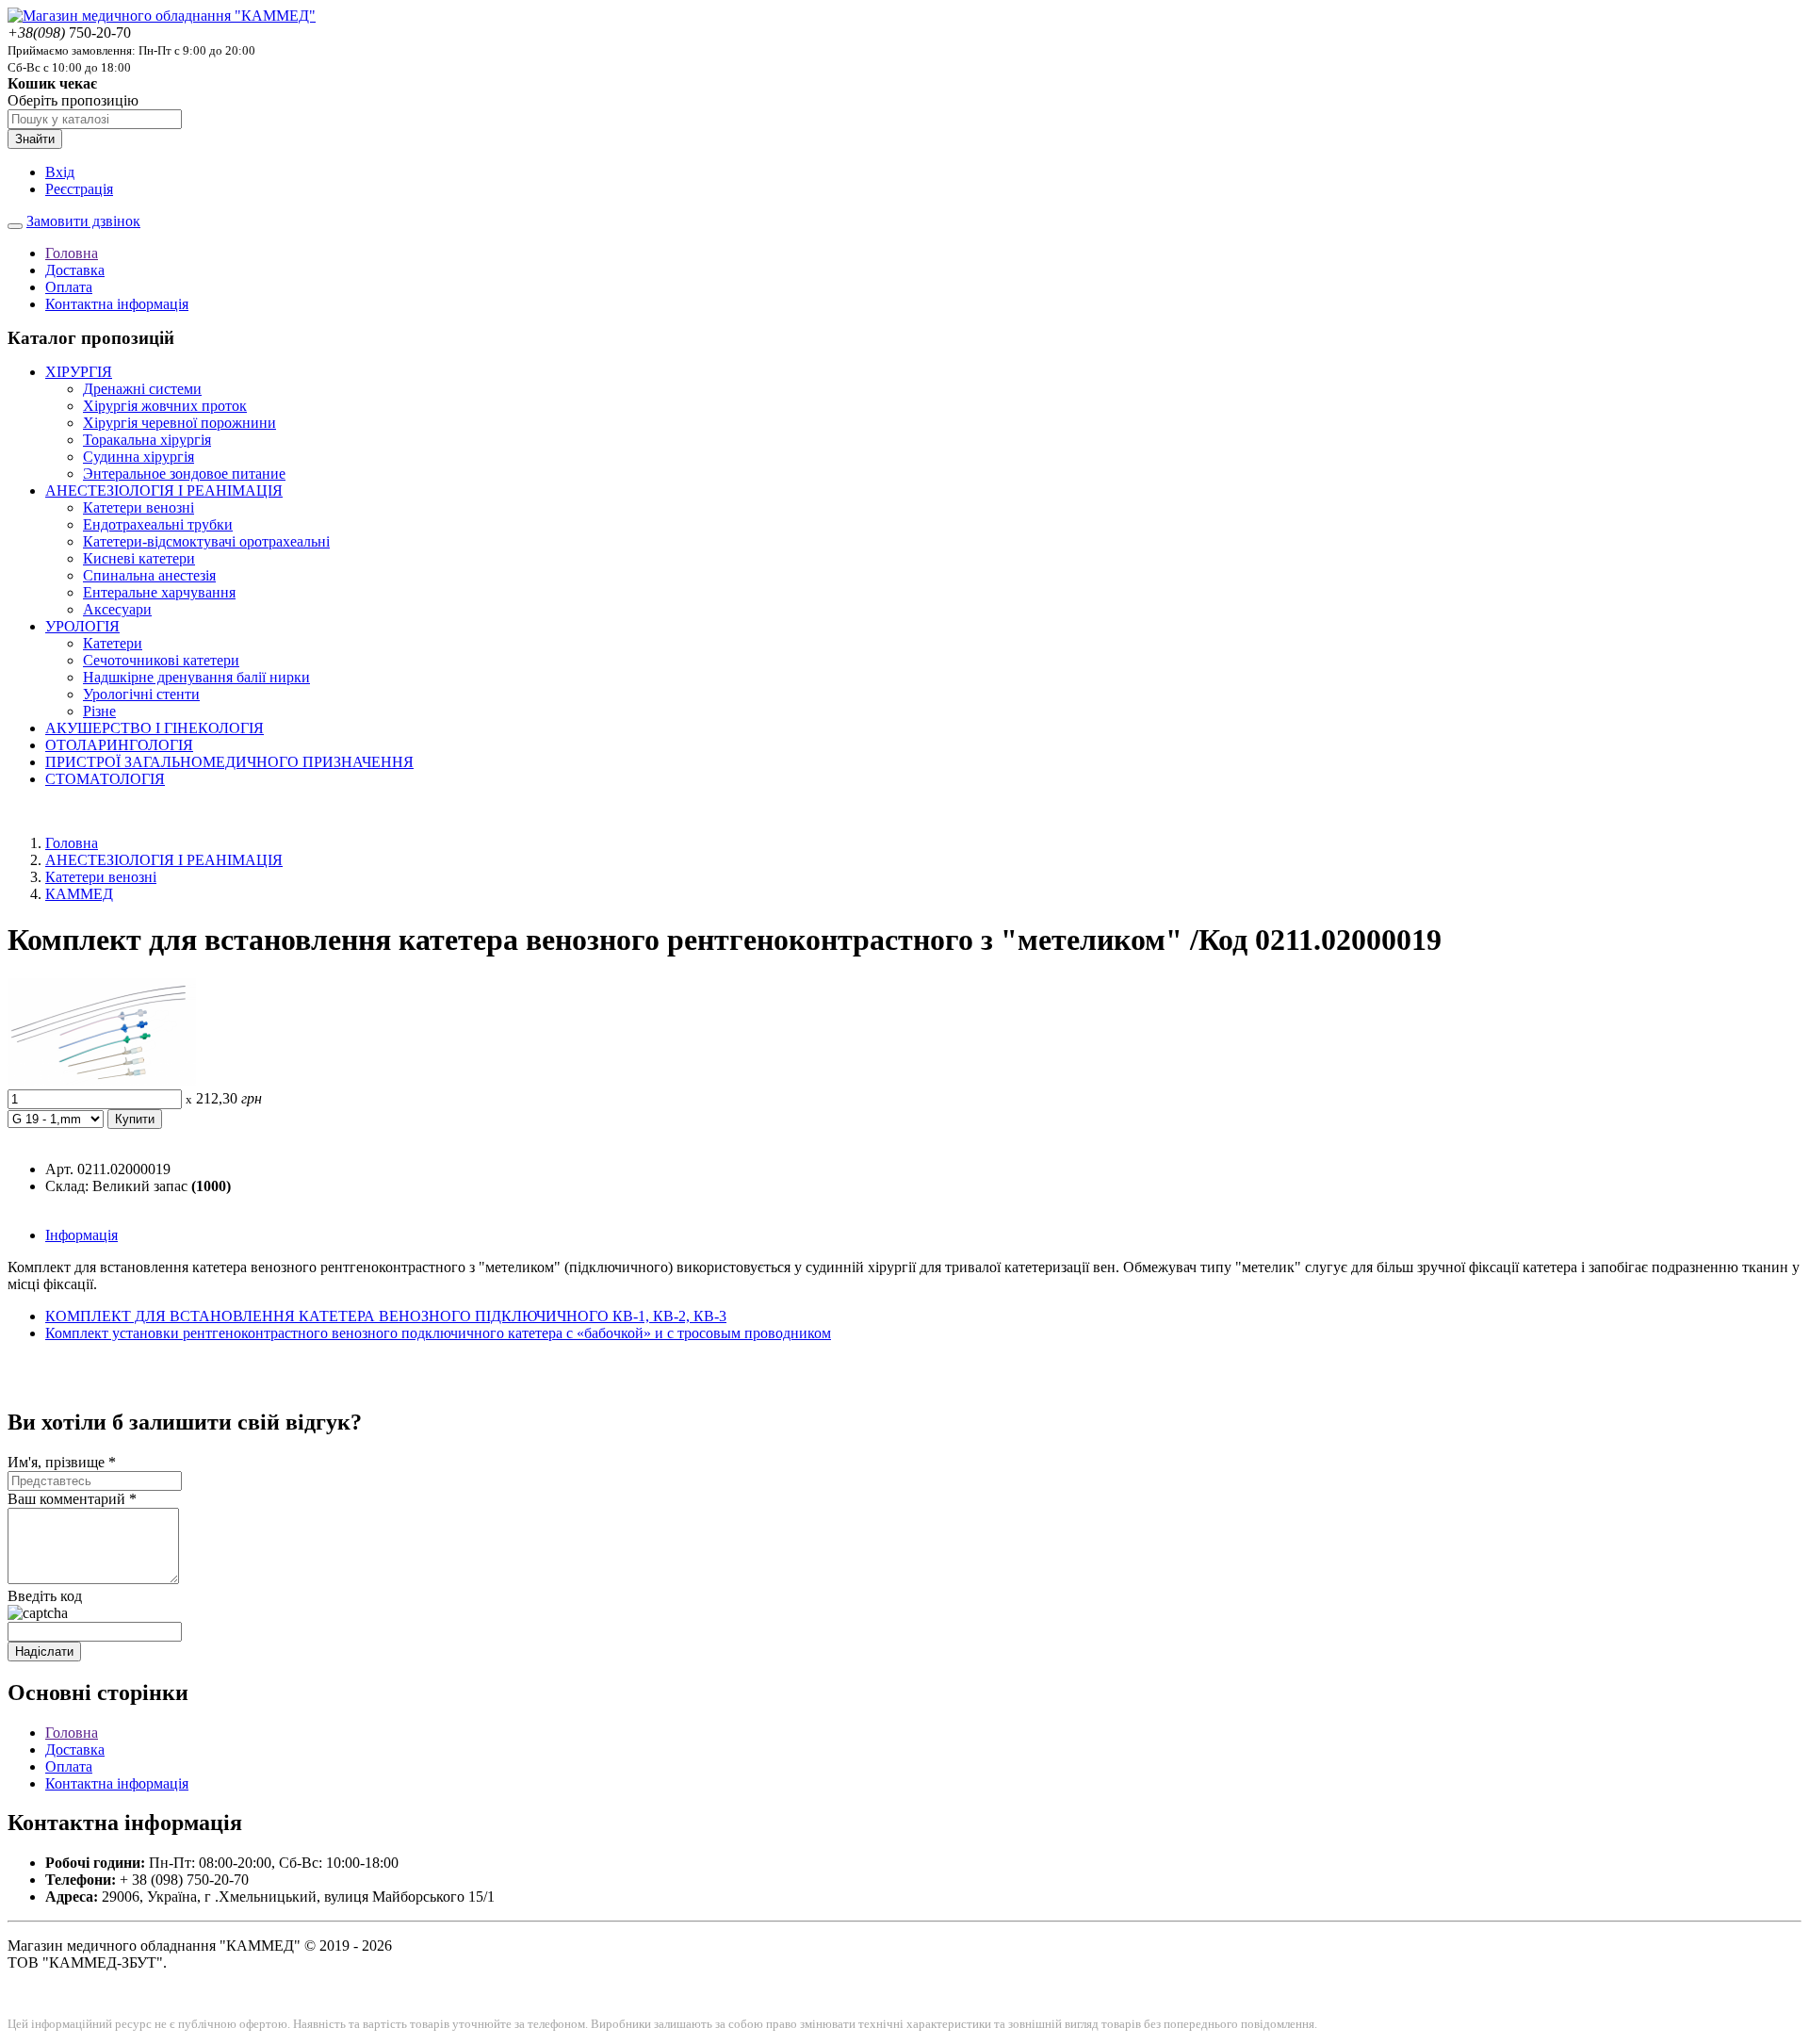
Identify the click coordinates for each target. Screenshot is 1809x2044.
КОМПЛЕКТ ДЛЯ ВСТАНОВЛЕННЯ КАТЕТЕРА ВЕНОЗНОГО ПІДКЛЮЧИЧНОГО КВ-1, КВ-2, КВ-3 (386, 1316)
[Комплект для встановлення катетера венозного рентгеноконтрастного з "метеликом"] (102, 1080)
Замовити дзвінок (83, 221)
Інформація (81, 1235)
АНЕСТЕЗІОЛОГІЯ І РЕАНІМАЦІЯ (164, 491)
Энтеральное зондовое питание (184, 474)
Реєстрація (79, 189)
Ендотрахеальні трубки (158, 524)
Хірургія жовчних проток (165, 406)
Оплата (69, 287)
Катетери (113, 643)
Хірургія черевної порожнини (179, 423)
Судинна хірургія (139, 457)
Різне (99, 711)
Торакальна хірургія (147, 440)
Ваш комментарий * (72, 1499)
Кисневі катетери (139, 558)
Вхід (60, 172)
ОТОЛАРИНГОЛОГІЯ (119, 745)
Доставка (75, 270)
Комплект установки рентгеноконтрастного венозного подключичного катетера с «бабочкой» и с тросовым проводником (438, 1333)
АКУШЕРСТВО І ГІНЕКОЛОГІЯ (155, 728)
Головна (72, 253)
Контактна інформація (117, 304)
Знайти (35, 139)
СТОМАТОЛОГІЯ (105, 779)
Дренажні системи (142, 389)
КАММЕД (79, 894)
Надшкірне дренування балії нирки (196, 677)
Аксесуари (117, 609)
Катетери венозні (139, 507)
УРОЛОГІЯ (82, 626)
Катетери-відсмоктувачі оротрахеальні (206, 541)
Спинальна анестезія (149, 575)
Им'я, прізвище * (62, 1462)
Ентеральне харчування (159, 592)
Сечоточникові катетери (161, 660)
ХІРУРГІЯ (79, 372)
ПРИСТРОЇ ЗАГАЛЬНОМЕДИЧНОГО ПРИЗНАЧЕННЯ (229, 762)
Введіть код (45, 1596)
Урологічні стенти (141, 694)
